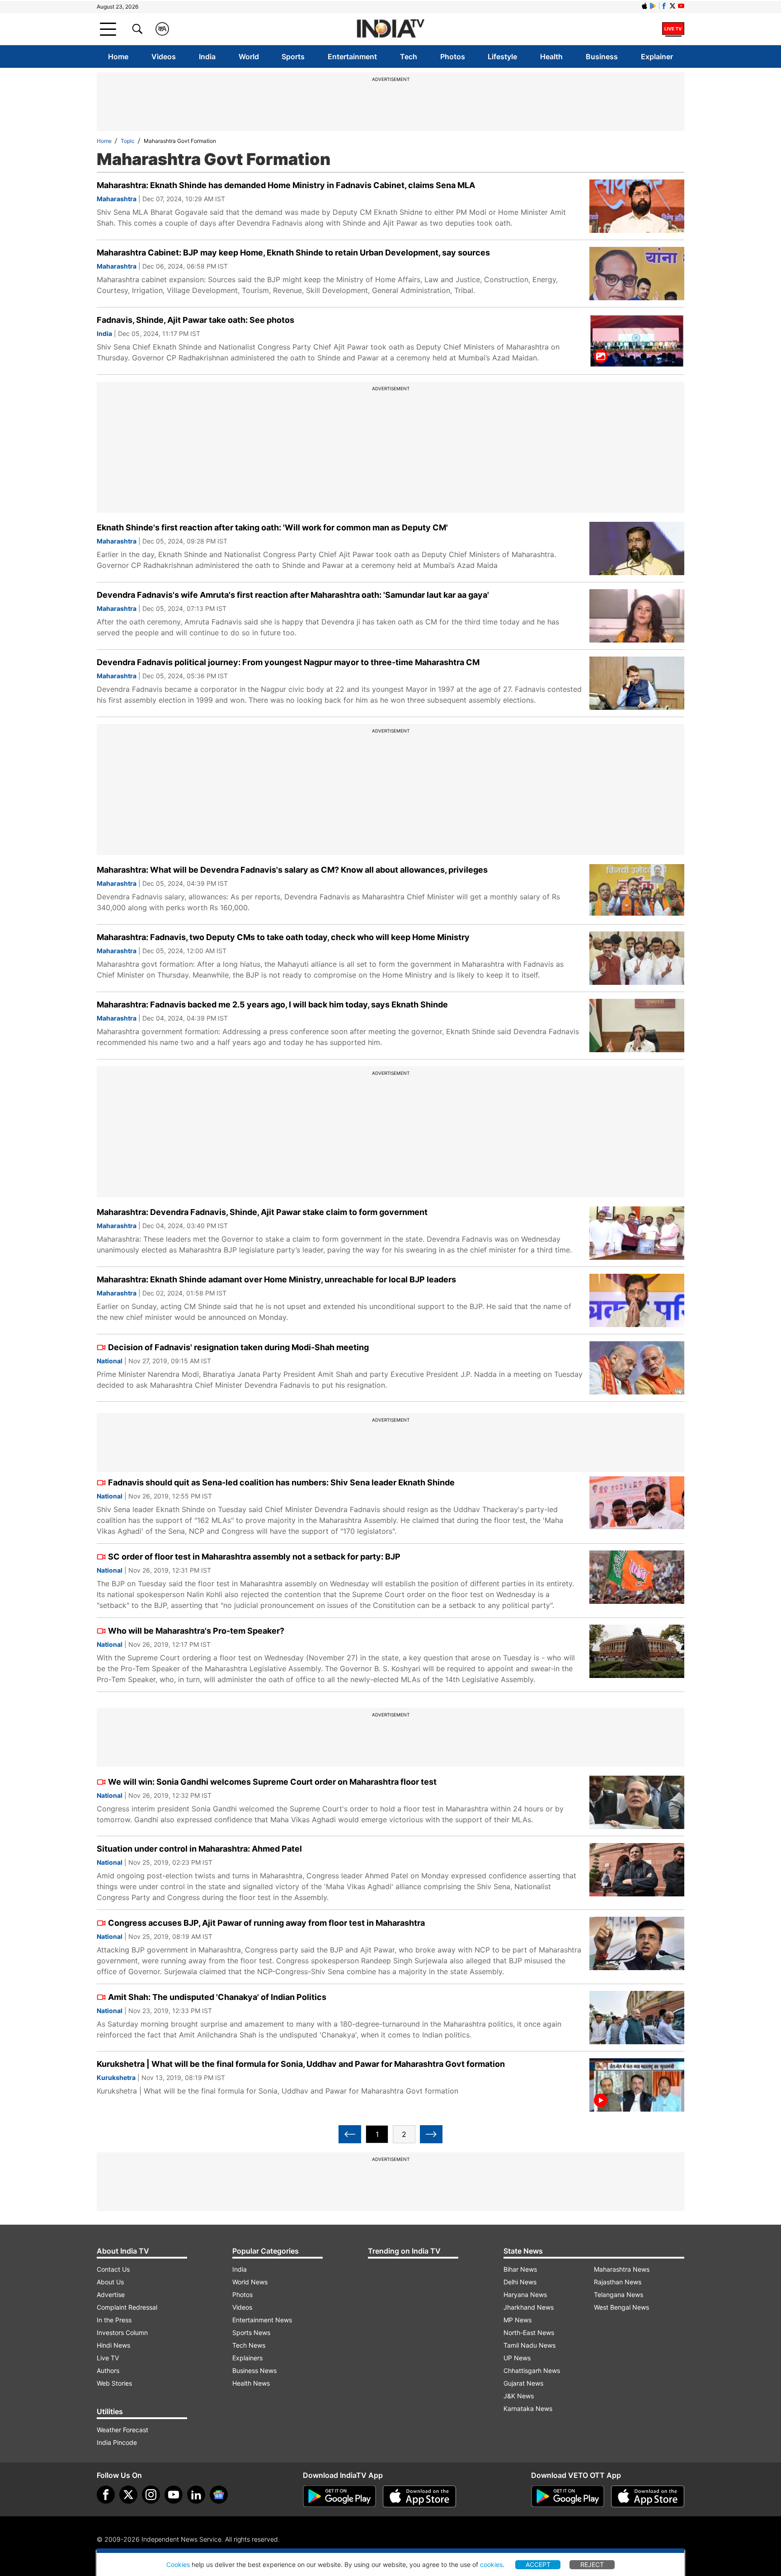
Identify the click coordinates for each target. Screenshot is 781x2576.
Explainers (247, 2358)
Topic (128, 141)
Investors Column (122, 2333)
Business (602, 57)
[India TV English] (390, 29)
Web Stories (114, 2383)
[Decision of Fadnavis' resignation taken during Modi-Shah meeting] (637, 1368)
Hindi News (113, 2345)
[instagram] (151, 2495)
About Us (110, 2282)
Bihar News (520, 2269)
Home (118, 57)
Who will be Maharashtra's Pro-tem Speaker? (196, 1631)
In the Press (114, 2320)
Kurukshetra (116, 2077)
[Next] (431, 2134)
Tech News (249, 2345)
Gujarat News (523, 2383)
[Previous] (350, 2134)
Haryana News (525, 2295)
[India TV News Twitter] (673, 6)
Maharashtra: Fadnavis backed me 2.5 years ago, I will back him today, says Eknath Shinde (272, 1004)
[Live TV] (673, 29)
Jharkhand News (529, 2307)
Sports (293, 57)
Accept (538, 2564)
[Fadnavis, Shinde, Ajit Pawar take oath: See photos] (637, 341)
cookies (491, 2564)
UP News (517, 2358)
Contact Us (113, 2269)
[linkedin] (196, 2495)
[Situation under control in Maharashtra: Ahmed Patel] (637, 1870)
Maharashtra (117, 199)
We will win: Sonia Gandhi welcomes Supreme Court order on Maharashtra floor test (272, 1782)
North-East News (529, 2333)
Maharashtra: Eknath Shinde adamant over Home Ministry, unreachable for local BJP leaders (276, 1279)
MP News (518, 2320)
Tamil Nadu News (529, 2345)
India (207, 57)
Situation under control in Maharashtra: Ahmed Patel (199, 1849)
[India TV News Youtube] (681, 6)
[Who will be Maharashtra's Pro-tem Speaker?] (637, 1651)
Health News (251, 2383)
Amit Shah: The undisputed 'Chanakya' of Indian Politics (217, 1997)
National (110, 1361)
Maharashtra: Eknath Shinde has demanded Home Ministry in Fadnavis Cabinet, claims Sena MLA (286, 185)
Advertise (111, 2295)
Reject (592, 2564)
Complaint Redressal (127, 2307)
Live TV (108, 2358)
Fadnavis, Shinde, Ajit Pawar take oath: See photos (195, 320)
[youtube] (174, 2495)
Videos (164, 57)
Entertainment (352, 57)
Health (551, 57)
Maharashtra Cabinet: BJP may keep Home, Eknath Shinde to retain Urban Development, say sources (293, 253)
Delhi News (520, 2282)
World (249, 57)
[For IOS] (648, 2496)
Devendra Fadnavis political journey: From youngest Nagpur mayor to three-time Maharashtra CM (288, 662)
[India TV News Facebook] (664, 6)
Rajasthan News (618, 2282)
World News (250, 2282)
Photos (453, 57)
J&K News (519, 2396)
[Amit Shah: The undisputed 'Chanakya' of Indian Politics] (637, 2018)
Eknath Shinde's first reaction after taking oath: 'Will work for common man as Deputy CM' (272, 527)
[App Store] (419, 2496)
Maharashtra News (622, 2269)
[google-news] (219, 2495)
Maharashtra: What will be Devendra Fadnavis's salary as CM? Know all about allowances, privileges (292, 870)
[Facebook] (106, 2495)
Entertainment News (262, 2320)
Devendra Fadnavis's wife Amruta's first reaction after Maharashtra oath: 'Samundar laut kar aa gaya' (293, 595)
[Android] (653, 6)
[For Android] (568, 2496)
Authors (108, 2370)
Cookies (178, 2564)
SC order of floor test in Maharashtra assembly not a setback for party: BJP (254, 1557)
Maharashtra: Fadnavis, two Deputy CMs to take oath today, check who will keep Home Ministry (283, 937)
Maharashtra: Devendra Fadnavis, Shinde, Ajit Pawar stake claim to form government (262, 1212)
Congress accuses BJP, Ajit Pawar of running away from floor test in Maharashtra (266, 1923)
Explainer (657, 57)
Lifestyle (502, 57)
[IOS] (645, 6)
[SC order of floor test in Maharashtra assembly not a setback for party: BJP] (637, 1577)
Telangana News (619, 2295)
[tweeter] (128, 2495)
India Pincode (117, 2442)
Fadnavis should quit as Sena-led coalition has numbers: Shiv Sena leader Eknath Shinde (281, 1482)
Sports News (251, 2333)
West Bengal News (621, 2307)
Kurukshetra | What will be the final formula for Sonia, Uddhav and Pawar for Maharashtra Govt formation (301, 2064)
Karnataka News (528, 2408)
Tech (409, 57)
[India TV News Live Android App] (339, 2496)
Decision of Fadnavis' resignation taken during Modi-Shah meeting (238, 1347)
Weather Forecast (122, 2430)
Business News (254, 2370)
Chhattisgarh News (532, 2370)
